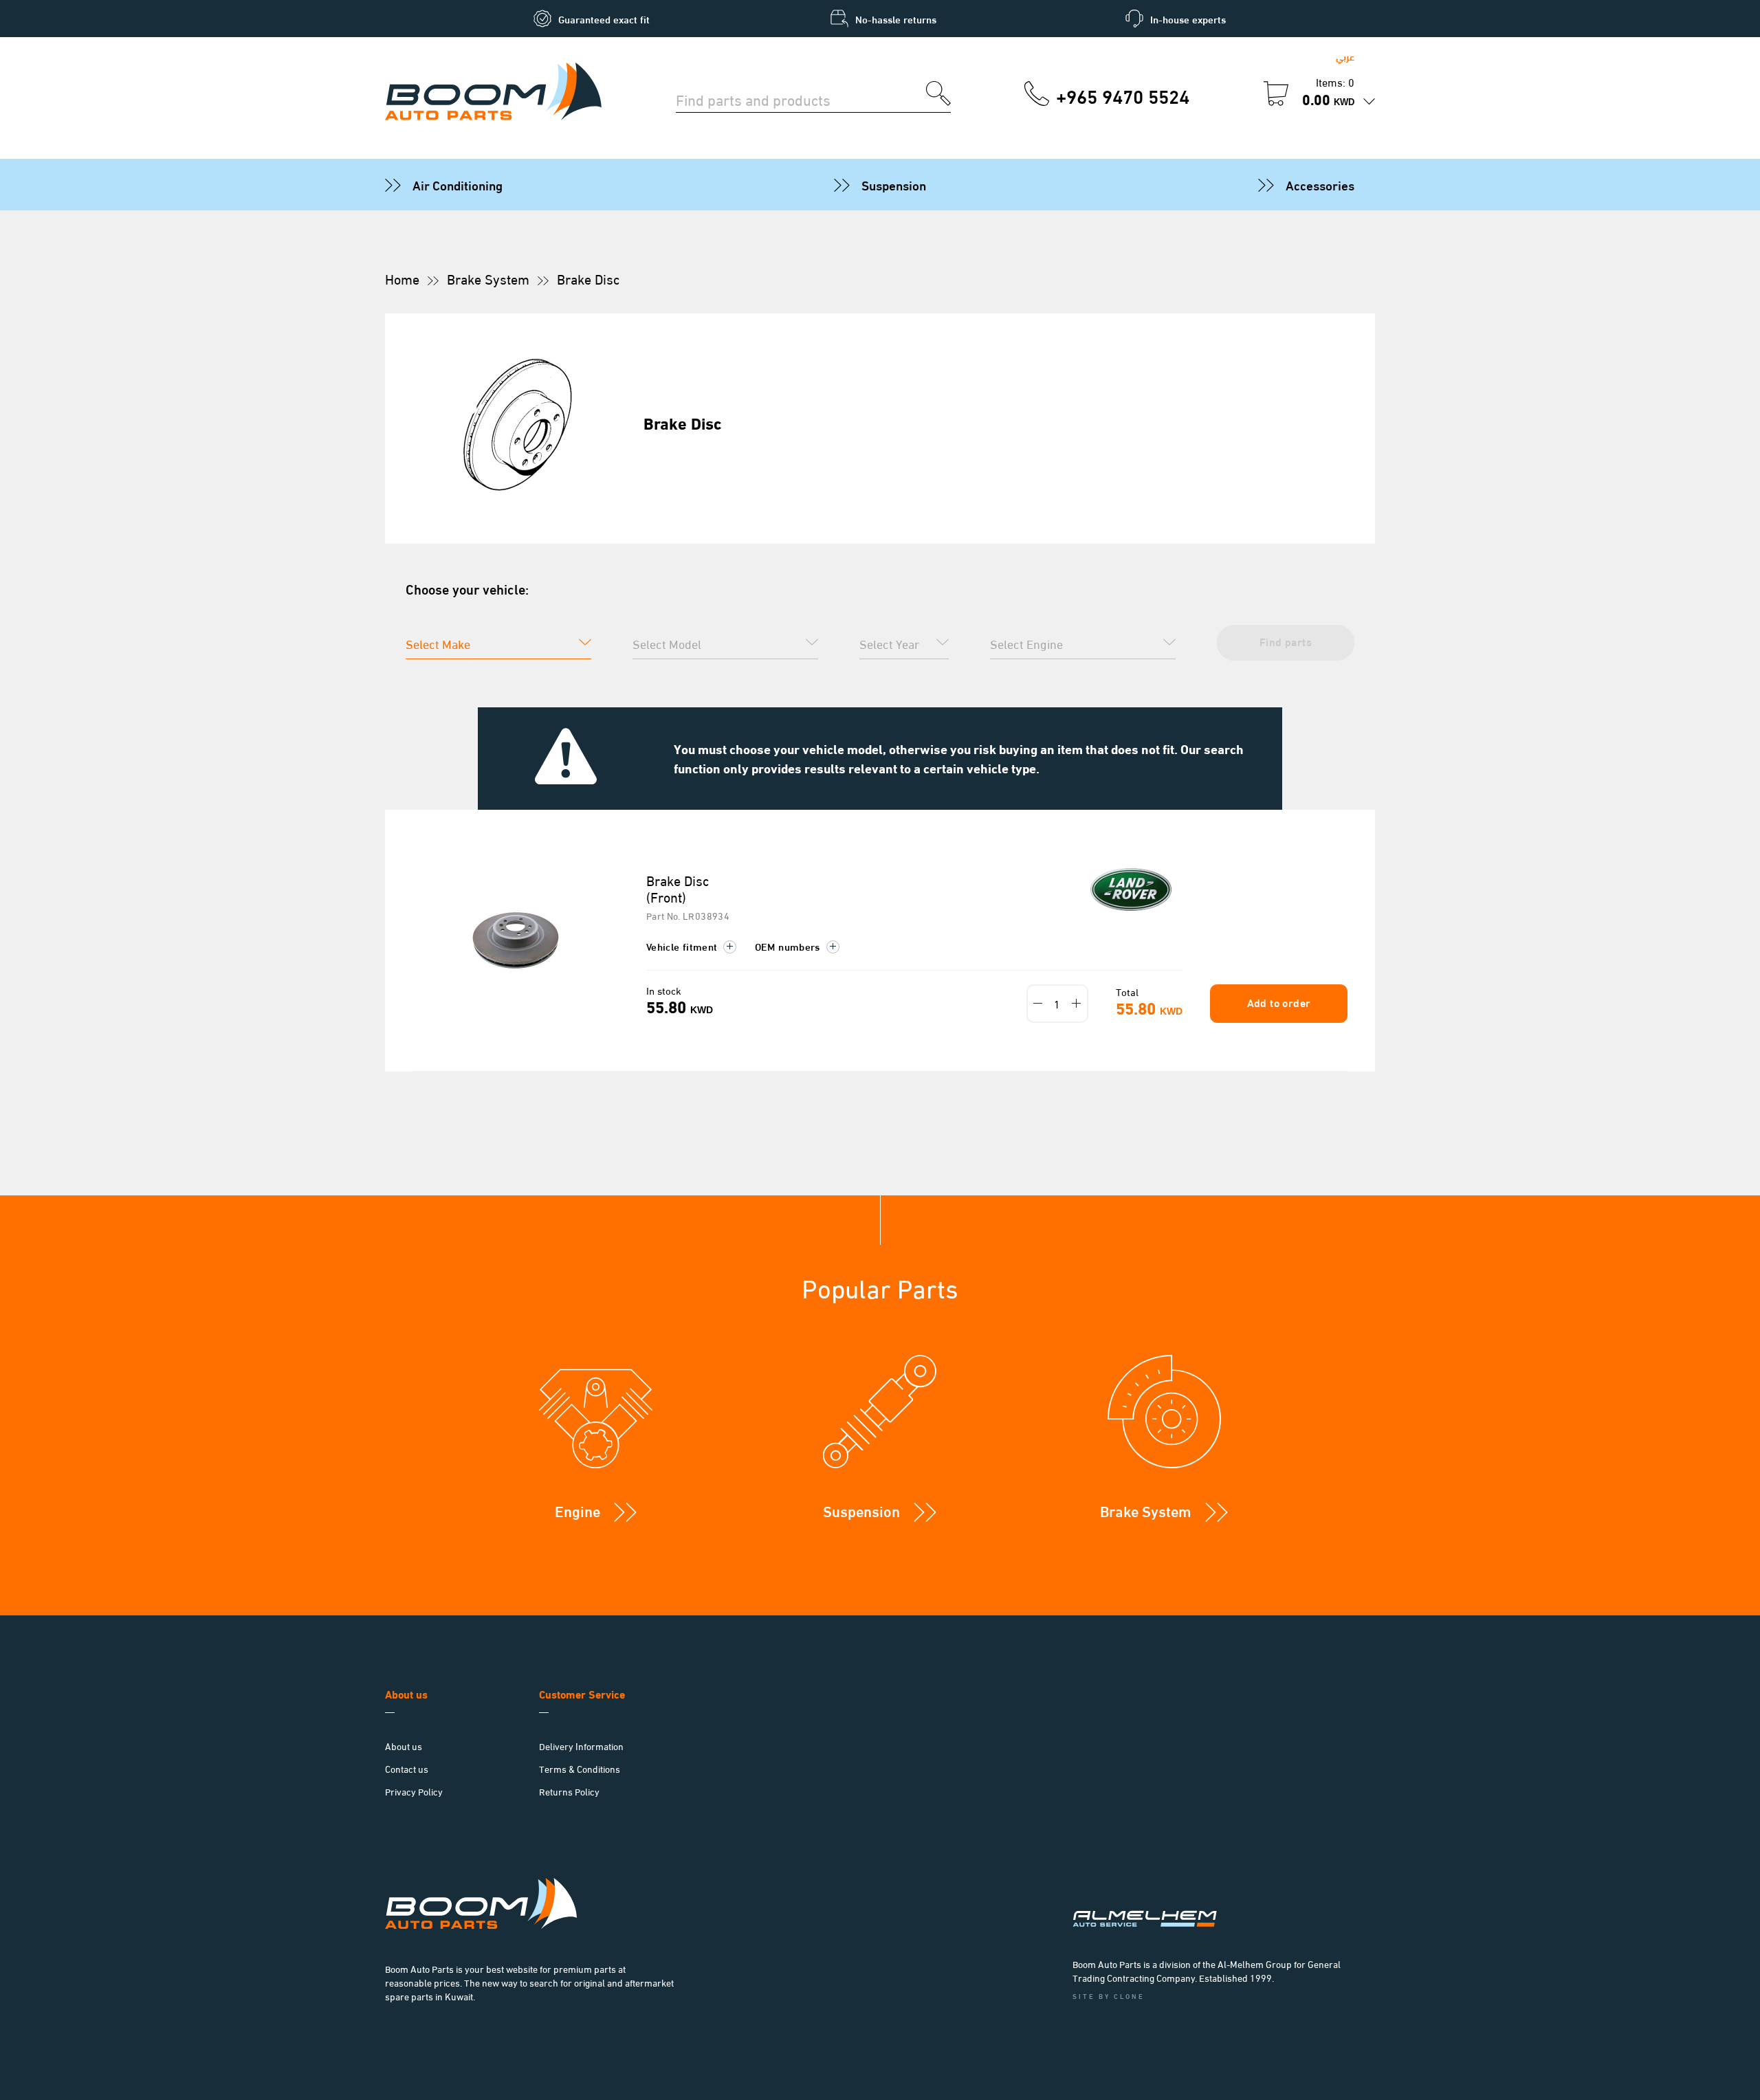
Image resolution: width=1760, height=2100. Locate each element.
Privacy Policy (414, 1791)
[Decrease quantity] (1038, 1004)
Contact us (407, 1768)
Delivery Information (581, 1746)
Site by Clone (1109, 1996)
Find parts (1286, 641)
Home (402, 278)
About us (404, 1746)
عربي (1345, 56)
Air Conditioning (458, 184)
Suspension (894, 184)
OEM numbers (789, 946)
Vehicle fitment (683, 946)
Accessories (1320, 184)
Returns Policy (569, 1791)
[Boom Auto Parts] (493, 93)
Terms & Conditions (580, 1768)
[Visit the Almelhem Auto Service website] (1217, 1901)
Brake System (488, 278)
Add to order (1279, 1002)
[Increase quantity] (1077, 1004)
